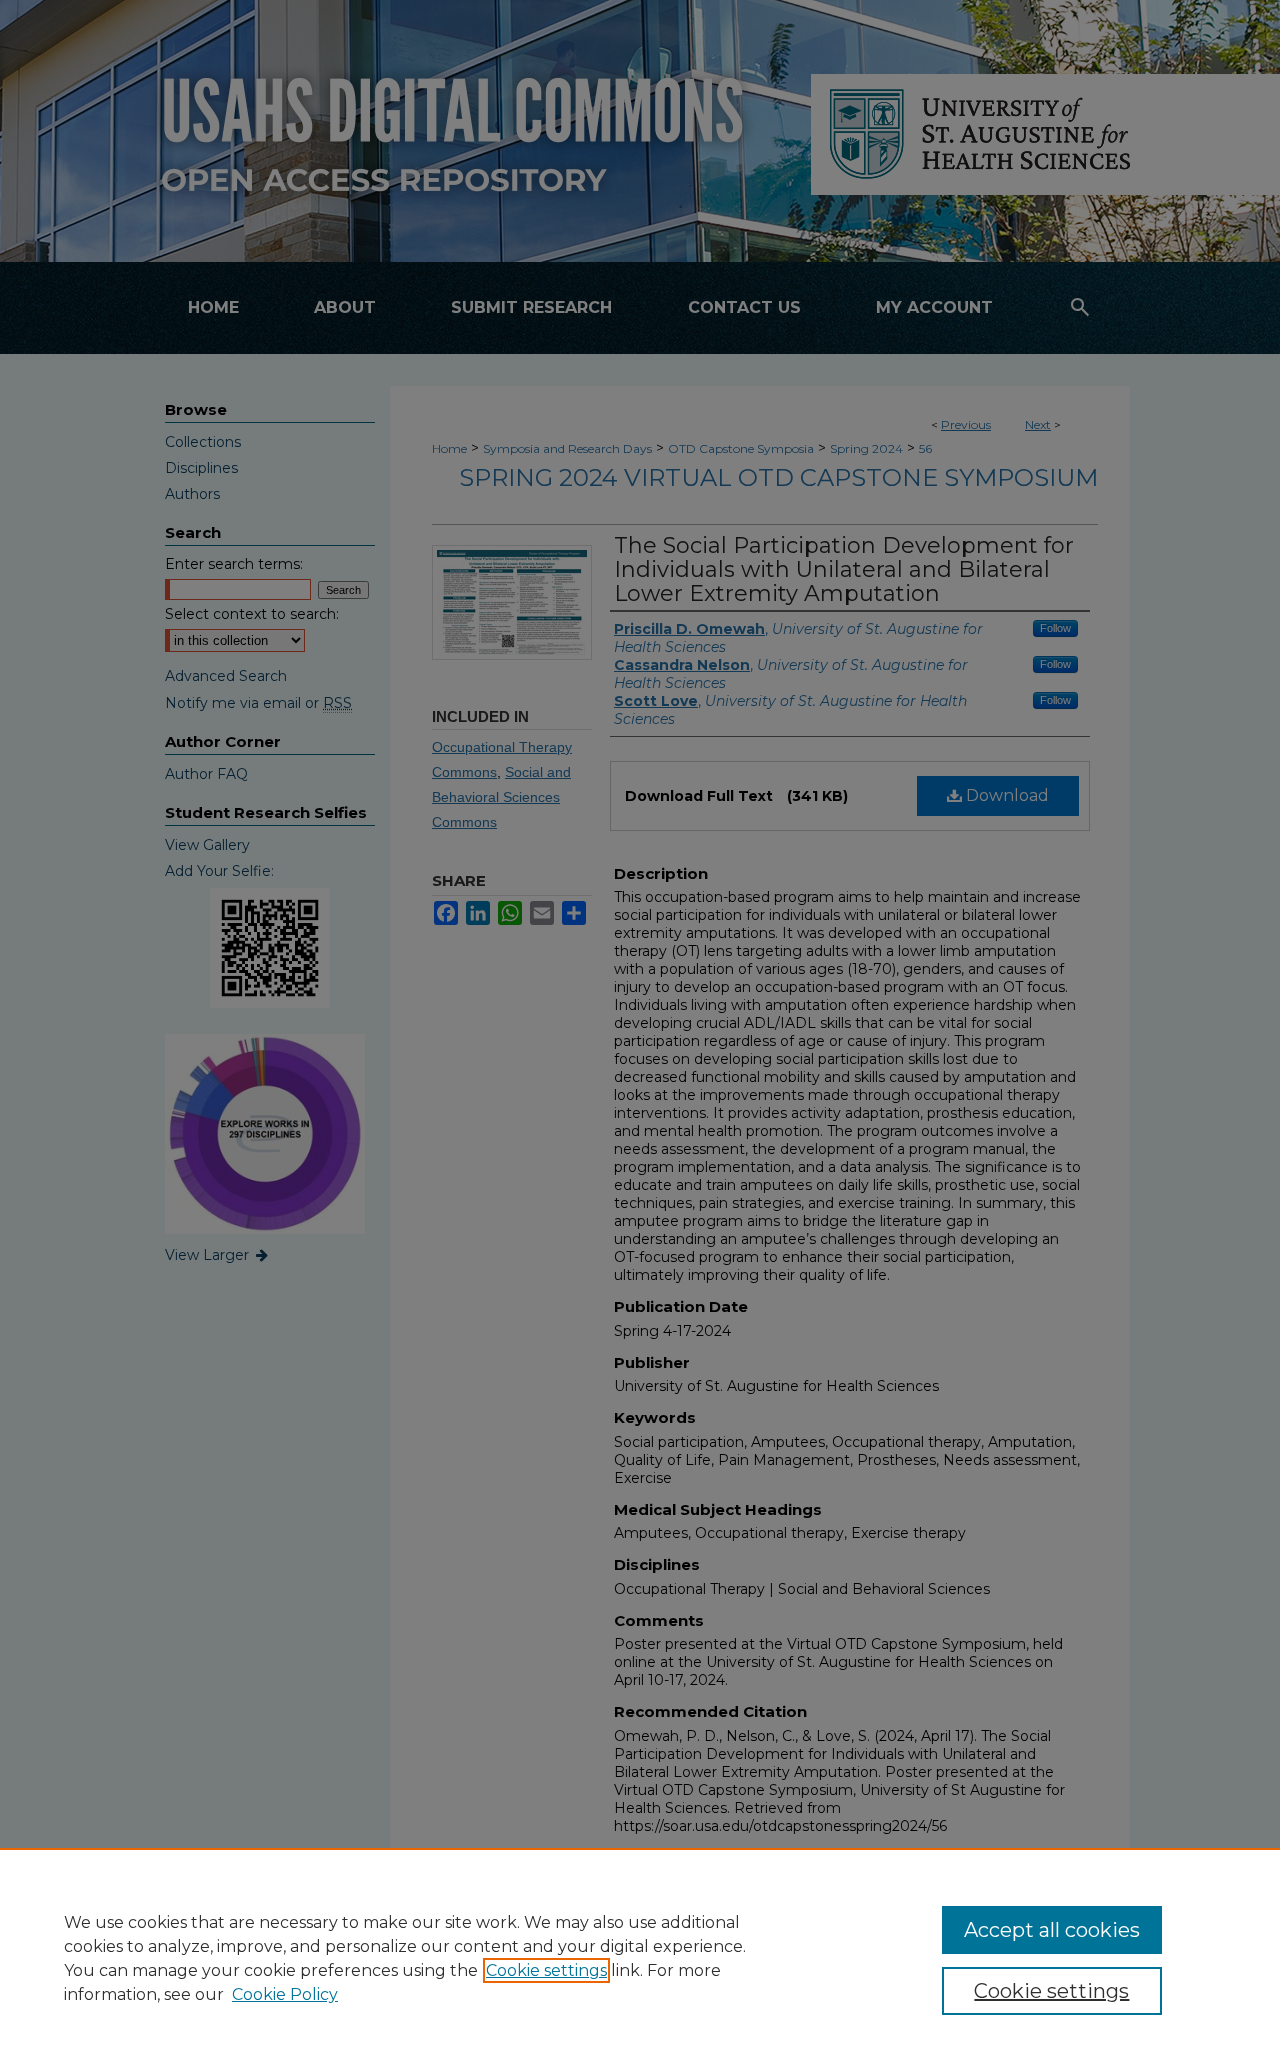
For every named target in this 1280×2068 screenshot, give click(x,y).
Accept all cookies (1052, 1930)
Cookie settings (546, 1970)
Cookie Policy (285, 1994)
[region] (640, 1958)
